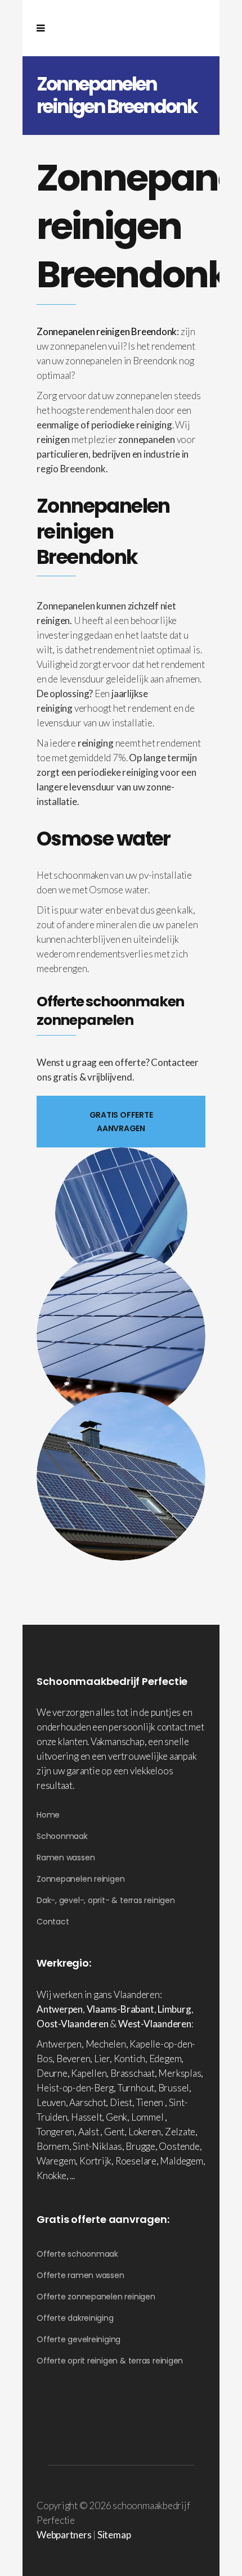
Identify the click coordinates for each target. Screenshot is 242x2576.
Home (48, 1815)
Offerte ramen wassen (80, 2275)
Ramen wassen (66, 1858)
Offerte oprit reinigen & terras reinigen (110, 2361)
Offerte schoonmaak (77, 2254)
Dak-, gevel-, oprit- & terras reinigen (106, 1900)
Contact (53, 1922)
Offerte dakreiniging (75, 2318)
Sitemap (114, 2535)
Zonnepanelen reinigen (80, 1879)
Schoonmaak (62, 1836)
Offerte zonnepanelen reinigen (96, 2297)
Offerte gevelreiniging (79, 2339)
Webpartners (64, 2535)
